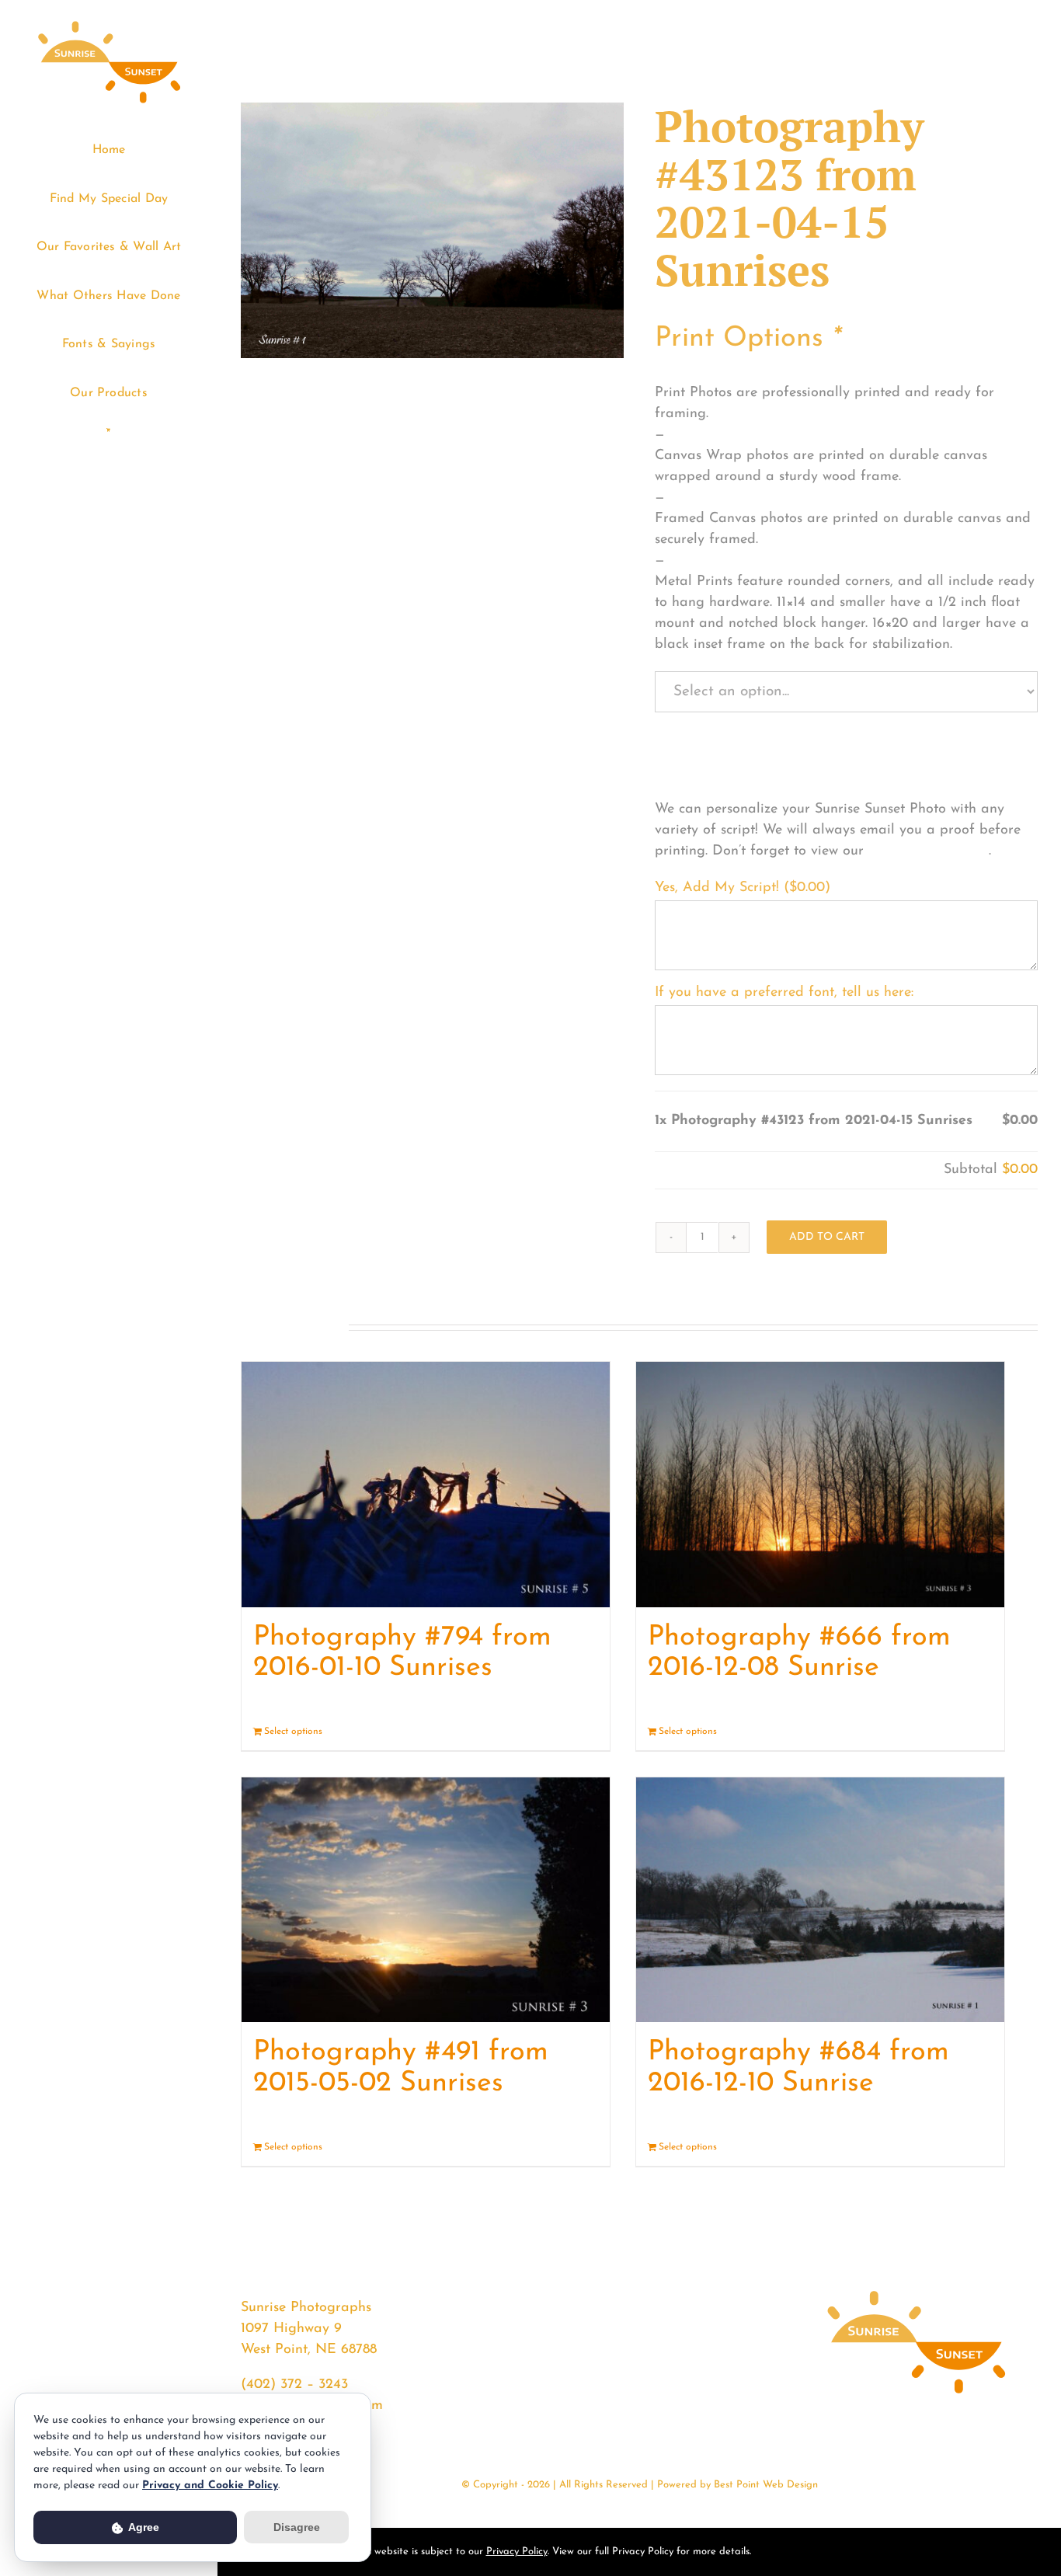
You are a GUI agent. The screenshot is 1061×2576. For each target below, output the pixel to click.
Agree (143, 2527)
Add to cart (827, 1237)
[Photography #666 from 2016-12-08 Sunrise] (820, 1485)
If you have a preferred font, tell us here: (784, 993)
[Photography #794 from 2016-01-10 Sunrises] (426, 1485)
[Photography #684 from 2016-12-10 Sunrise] (820, 1900)
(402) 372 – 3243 (294, 2385)
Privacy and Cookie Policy (210, 2485)
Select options (293, 1732)
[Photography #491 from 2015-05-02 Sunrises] (426, 1900)
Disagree (297, 2527)
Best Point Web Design (766, 2485)
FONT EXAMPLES (929, 851)
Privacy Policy (517, 2552)
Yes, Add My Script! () (743, 888)
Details (584, 1732)
